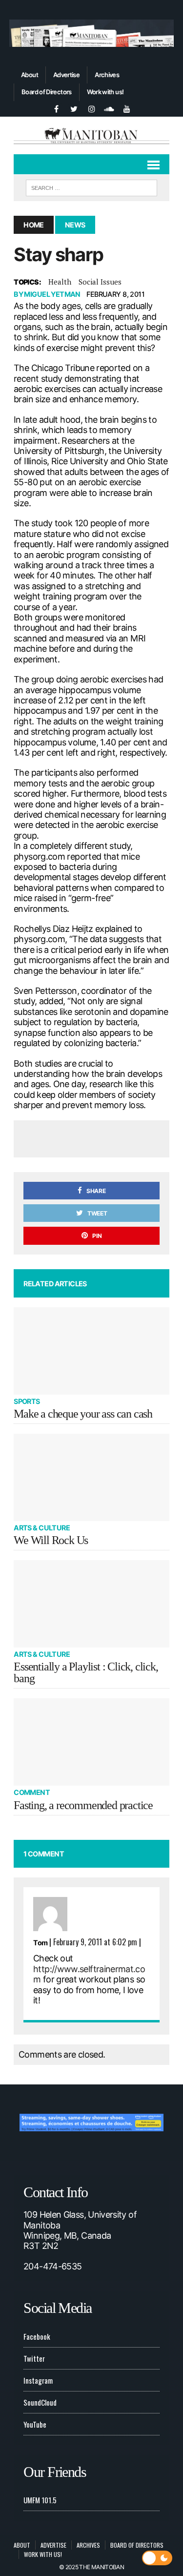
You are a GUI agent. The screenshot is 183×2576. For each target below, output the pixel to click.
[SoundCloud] (109, 108)
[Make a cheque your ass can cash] (91, 1351)
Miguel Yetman (52, 294)
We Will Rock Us (51, 1540)
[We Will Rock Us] (91, 1477)
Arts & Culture (42, 1528)
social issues (100, 282)
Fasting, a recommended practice (83, 1805)
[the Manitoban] (91, 135)
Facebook (37, 2336)
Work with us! (105, 92)
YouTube (35, 2424)
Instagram (38, 2380)
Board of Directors (46, 92)
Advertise (66, 75)
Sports (27, 1401)
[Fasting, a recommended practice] (91, 1742)
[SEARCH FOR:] (91, 186)
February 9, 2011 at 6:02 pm (95, 1942)
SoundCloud (40, 2402)
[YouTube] (127, 108)
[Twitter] (74, 108)
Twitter (34, 2358)
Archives (107, 75)
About (30, 75)
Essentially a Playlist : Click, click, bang (86, 1672)
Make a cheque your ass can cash (83, 1414)
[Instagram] (92, 108)
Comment (32, 1792)
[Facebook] (57, 108)
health (60, 282)
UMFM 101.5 (40, 2500)
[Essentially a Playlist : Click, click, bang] (91, 1604)
